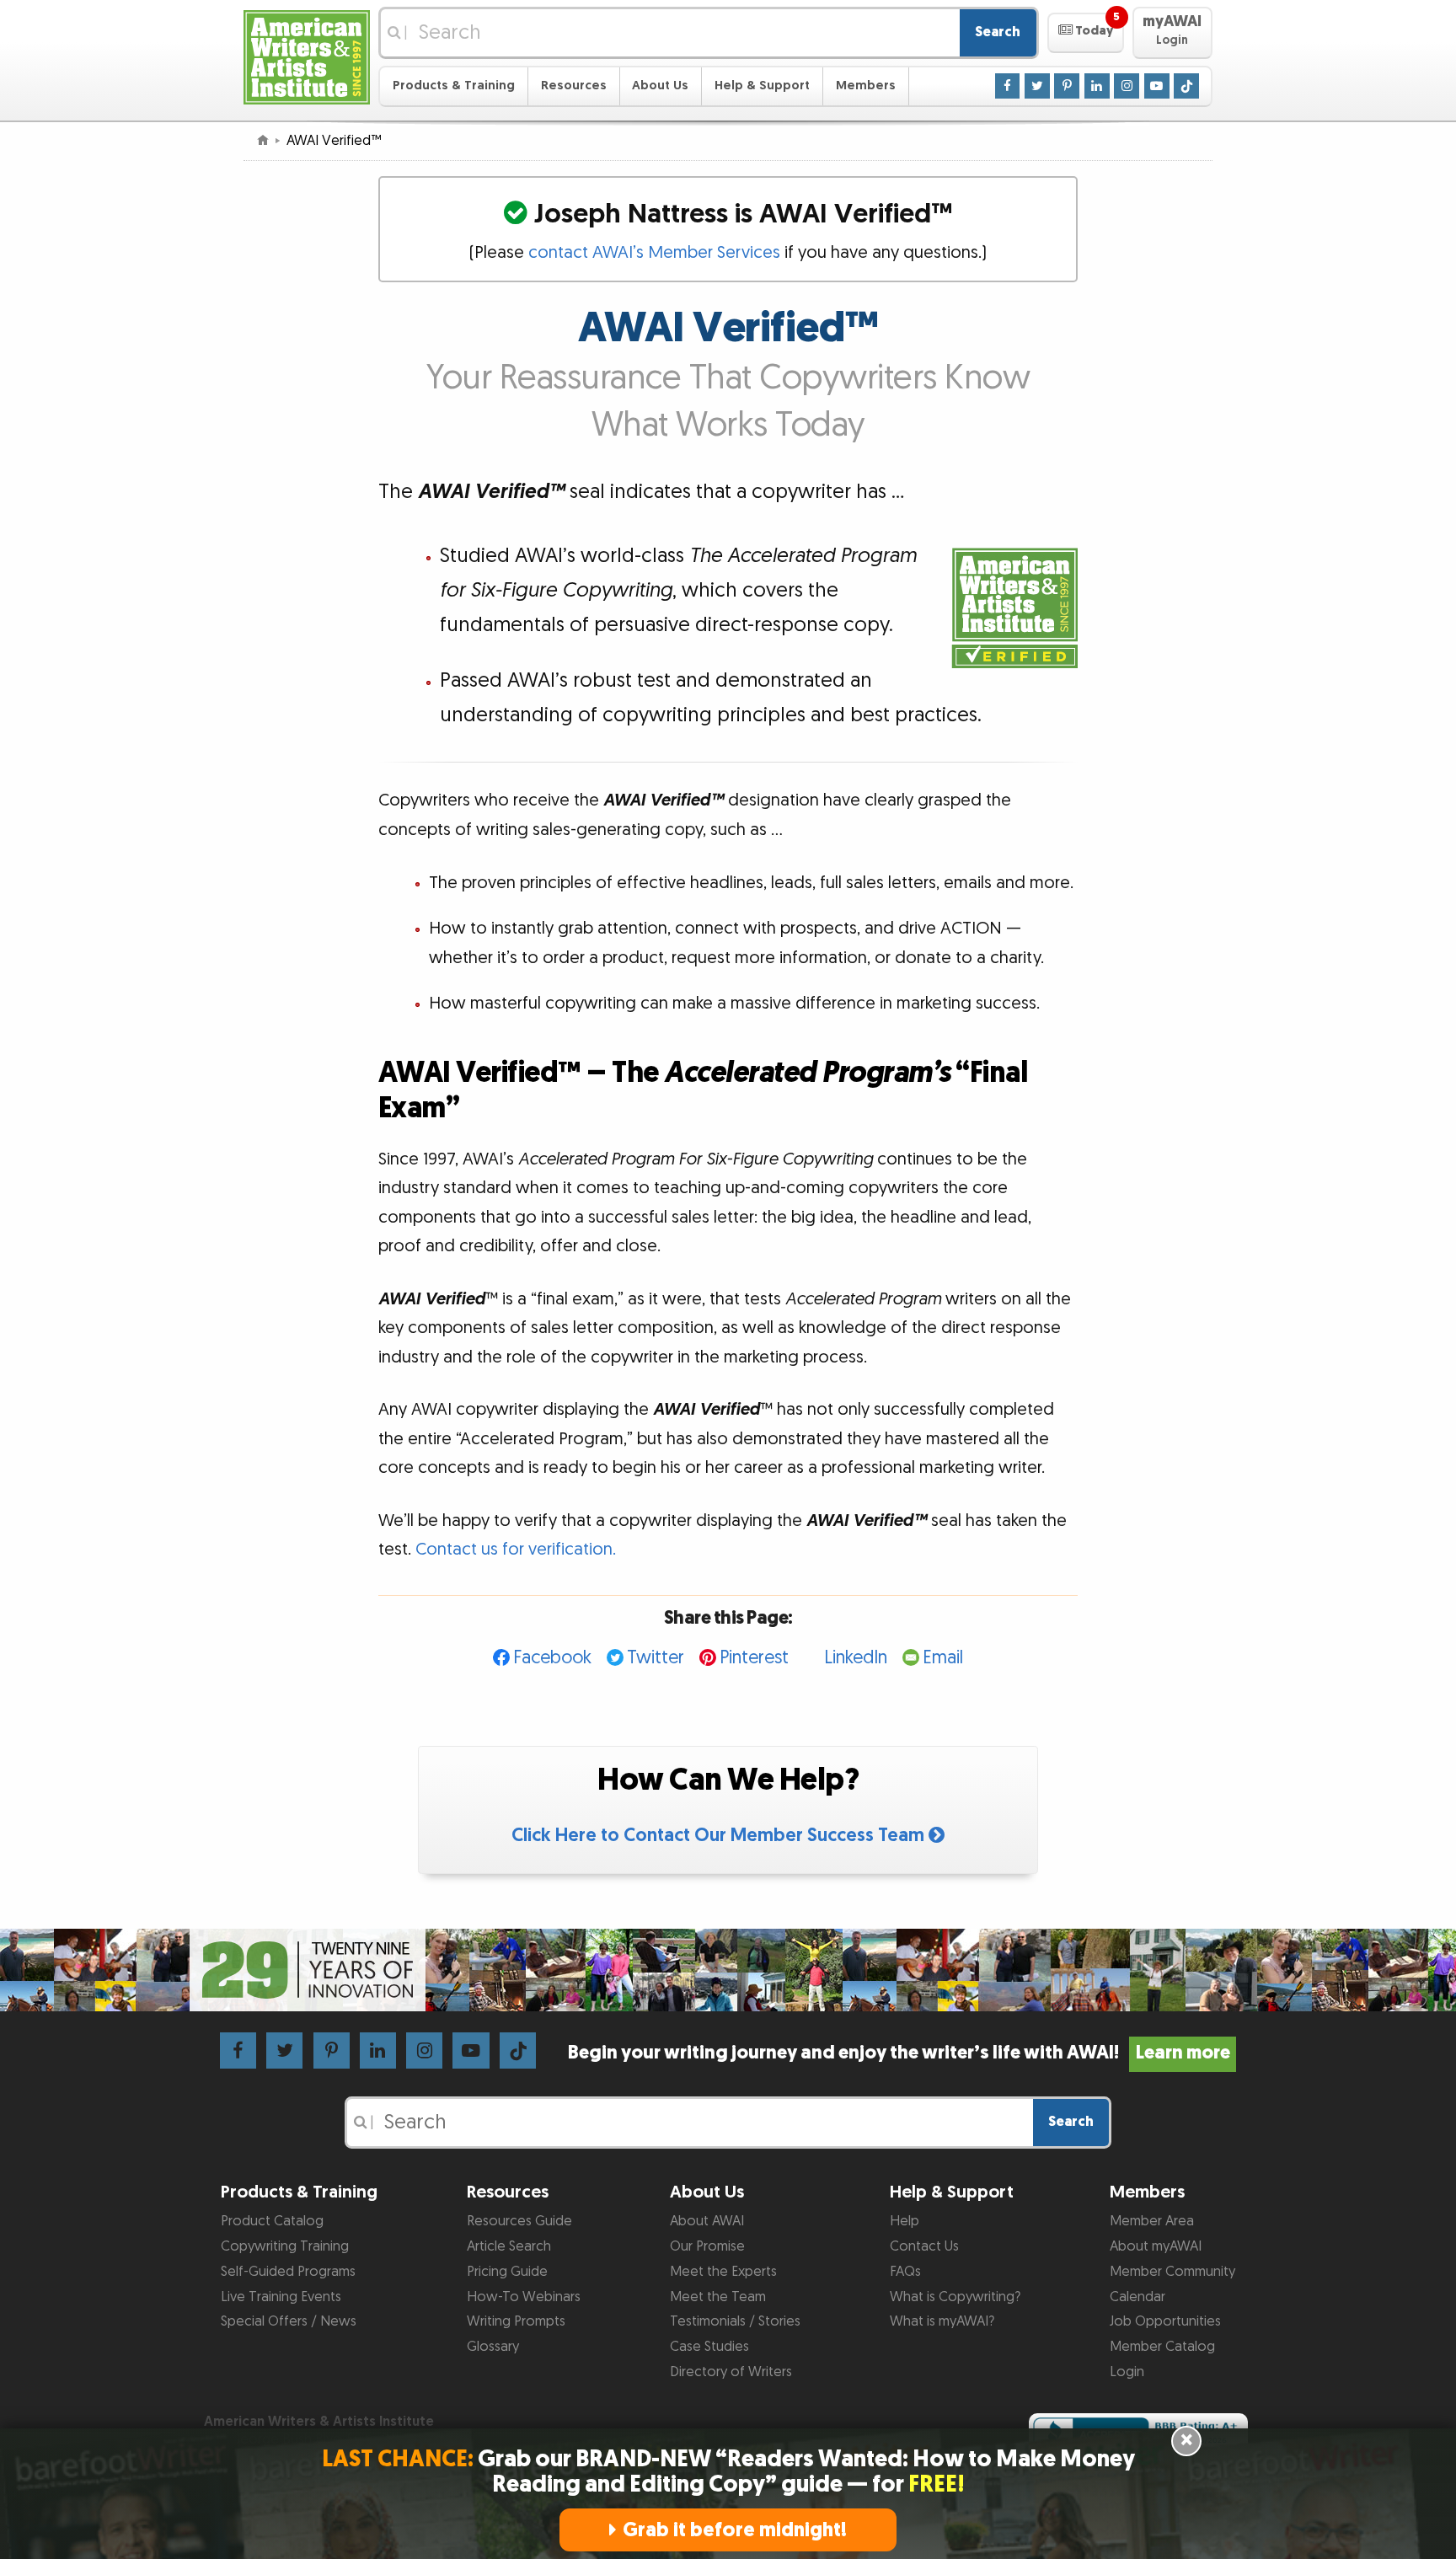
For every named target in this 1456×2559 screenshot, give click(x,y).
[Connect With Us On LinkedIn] (1097, 85)
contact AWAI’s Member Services (654, 253)
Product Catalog (272, 2221)
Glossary (493, 2347)
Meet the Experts (723, 2272)
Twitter (656, 1658)
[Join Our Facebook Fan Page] (1008, 85)
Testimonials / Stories (735, 2321)
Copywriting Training (285, 2246)
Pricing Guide (507, 2272)
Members (866, 86)
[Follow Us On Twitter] (1037, 85)
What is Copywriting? (955, 2297)
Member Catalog (1162, 2347)
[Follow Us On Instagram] (1127, 85)
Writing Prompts (516, 2321)
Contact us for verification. (516, 1550)
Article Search (509, 2246)
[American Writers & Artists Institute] (307, 55)
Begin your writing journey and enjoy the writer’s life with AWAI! (899, 2053)
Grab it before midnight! (735, 2530)
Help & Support (762, 86)
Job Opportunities (1165, 2321)
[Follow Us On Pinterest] (1067, 85)
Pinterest (754, 1658)
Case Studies (709, 2347)
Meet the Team (718, 2297)
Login (1127, 2372)
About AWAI (707, 2221)
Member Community (1172, 2272)
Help (905, 2221)
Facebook (552, 1658)
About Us (660, 86)
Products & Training (454, 86)
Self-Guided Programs (288, 2272)
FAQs (905, 2272)
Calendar (1137, 2297)
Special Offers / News (289, 2321)
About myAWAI (1156, 2246)
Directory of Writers (731, 2372)
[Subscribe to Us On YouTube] (1157, 85)
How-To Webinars (524, 2297)
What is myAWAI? (942, 2321)
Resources (574, 86)
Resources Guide (519, 2221)
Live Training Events (281, 2297)
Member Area (1152, 2221)
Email (943, 1658)
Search (998, 32)
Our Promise (707, 2246)
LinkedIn (856, 1658)
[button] (1086, 33)
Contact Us (924, 2246)
